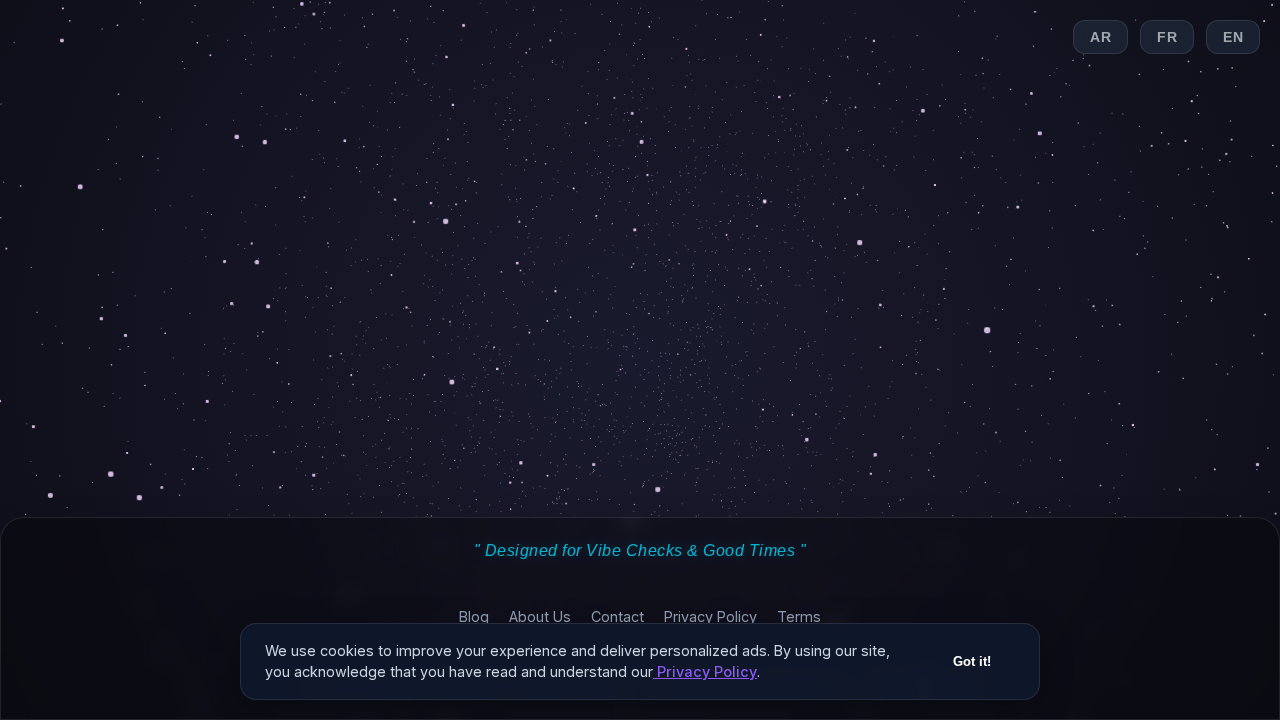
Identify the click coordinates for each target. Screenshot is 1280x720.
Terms (799, 616)
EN (1233, 37)
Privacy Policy (710, 616)
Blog (474, 616)
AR (1100, 37)
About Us (540, 616)
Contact (617, 616)
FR (1167, 37)
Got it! (972, 661)
